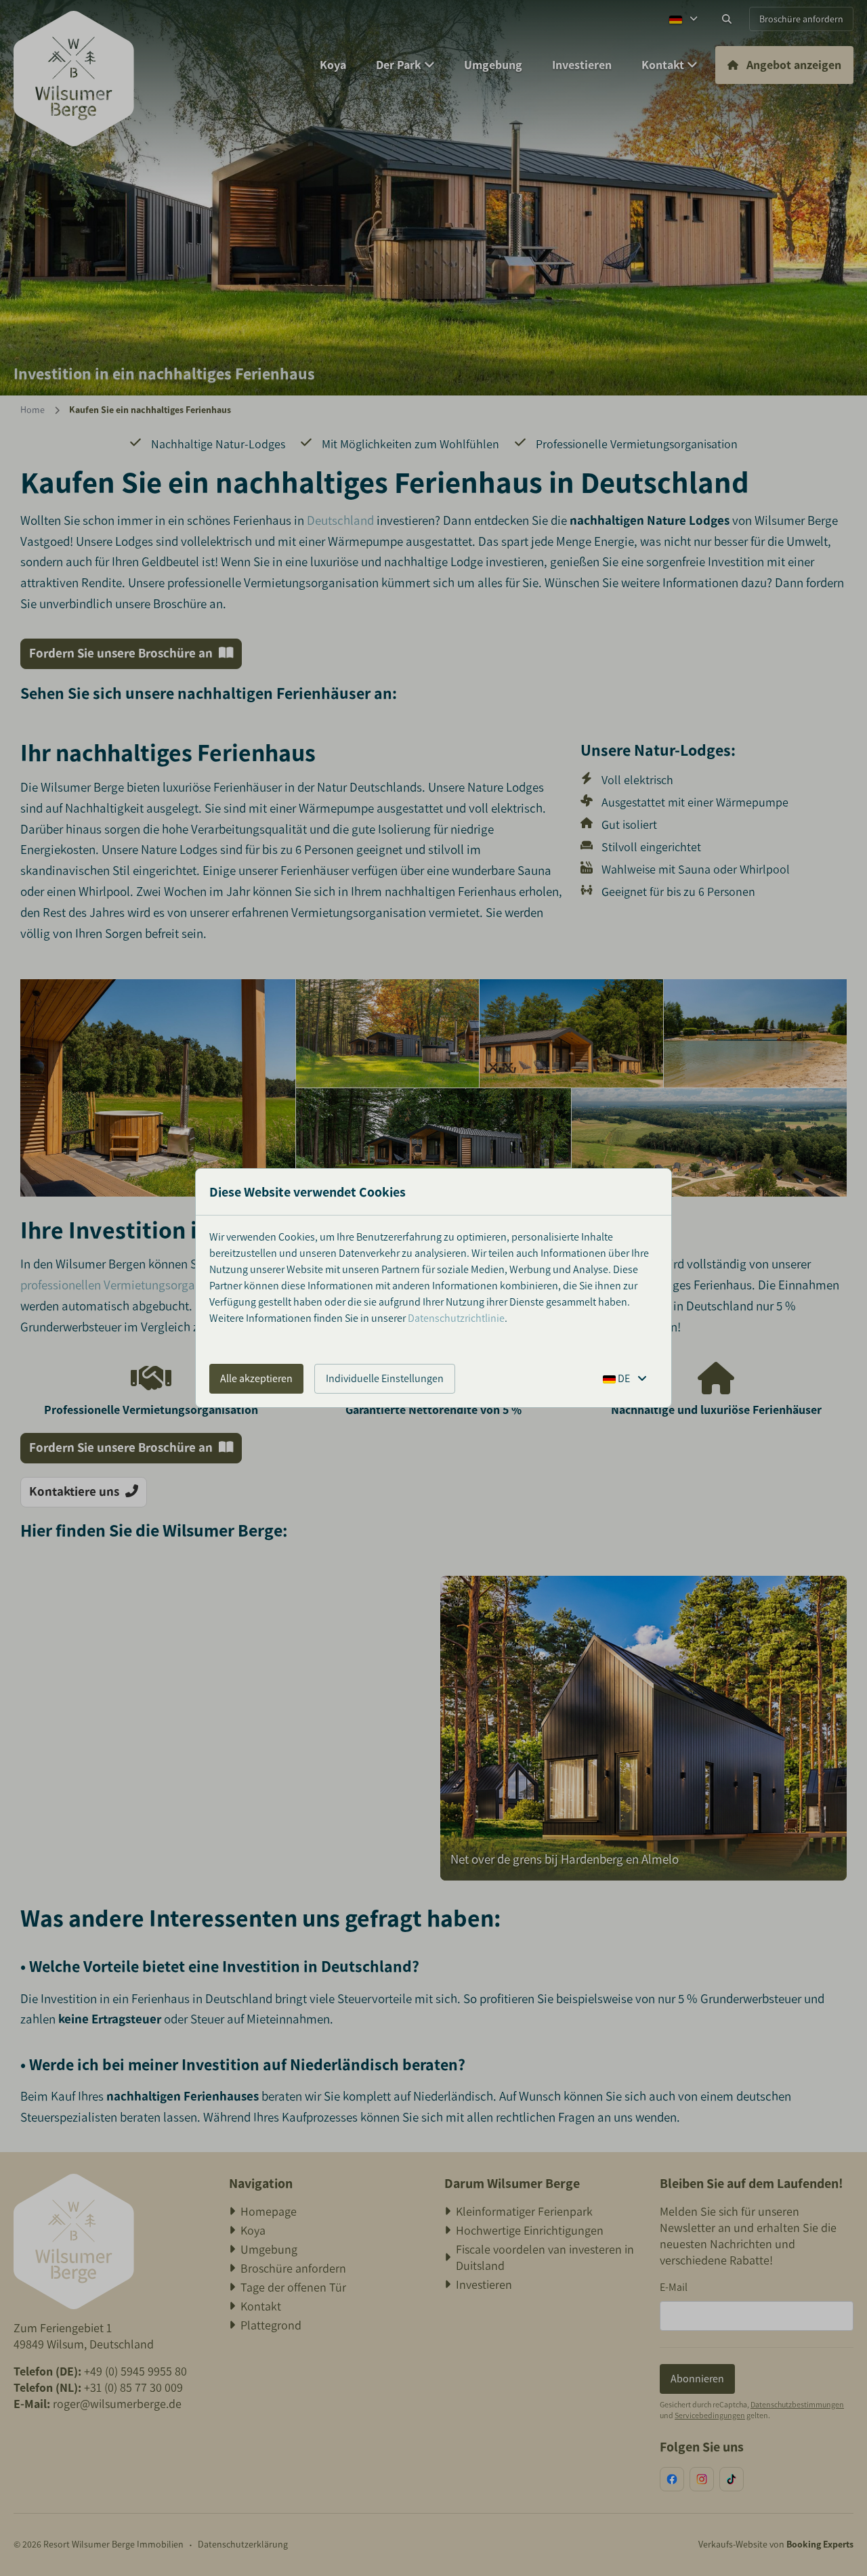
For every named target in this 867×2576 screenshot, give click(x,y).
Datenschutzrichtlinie (456, 1318)
